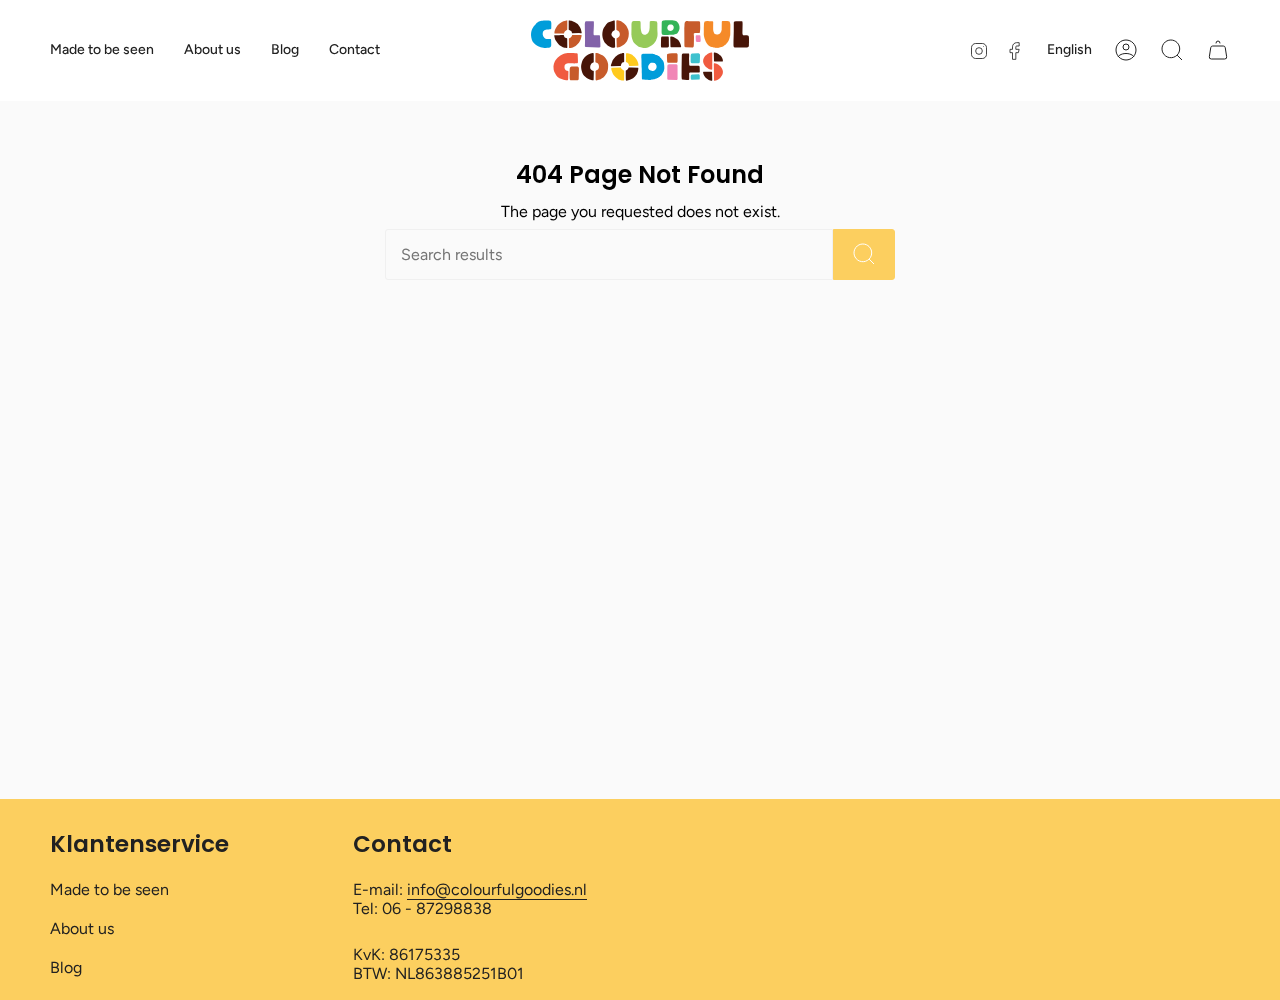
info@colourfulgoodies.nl (497, 889)
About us (82, 928)
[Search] (864, 254)
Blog (66, 967)
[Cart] (1218, 50)
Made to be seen (109, 889)
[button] (1172, 50)
